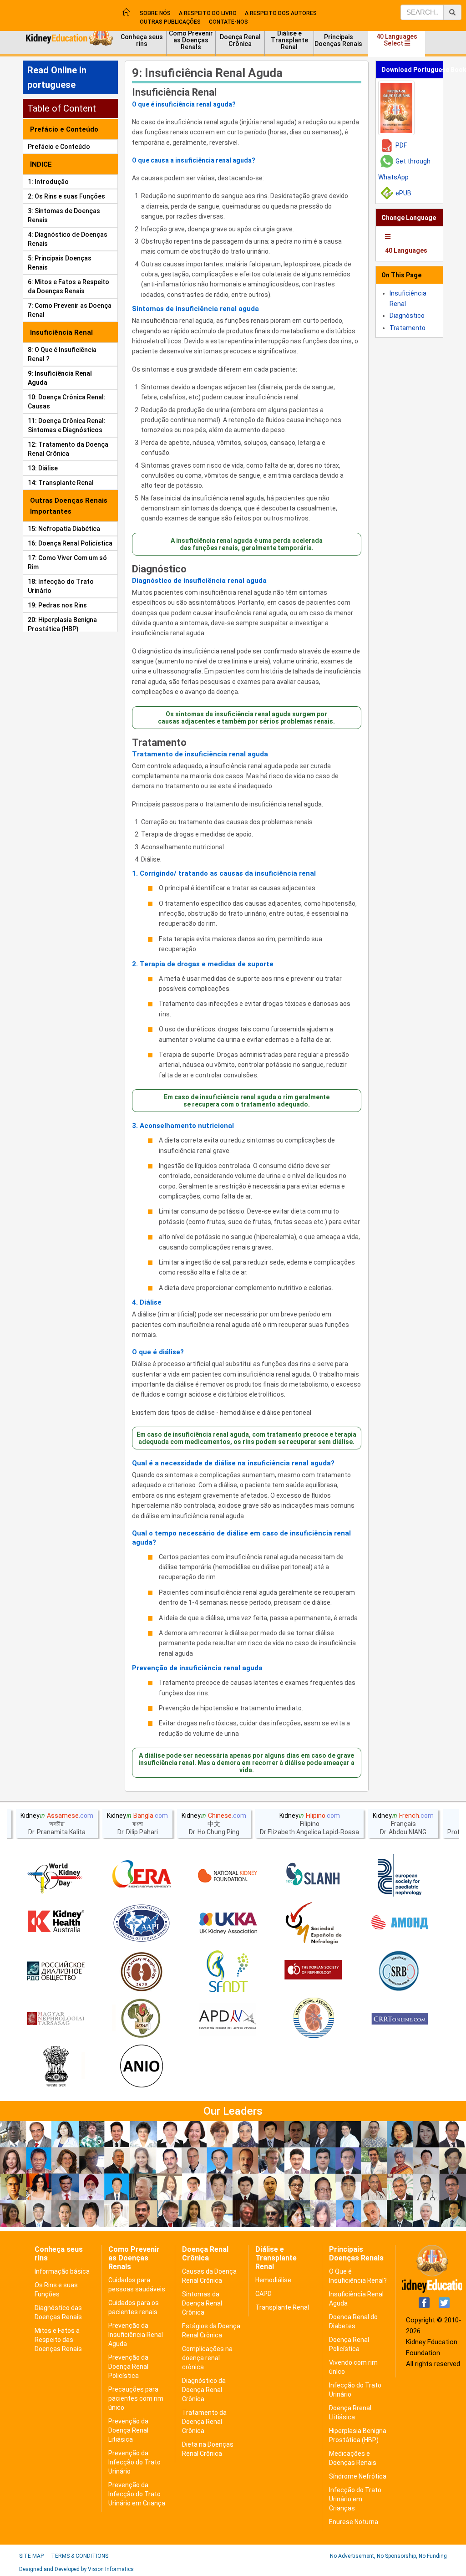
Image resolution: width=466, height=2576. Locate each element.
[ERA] (142, 1876)
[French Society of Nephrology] (228, 1971)
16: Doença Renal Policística (70, 543)
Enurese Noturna (354, 2522)
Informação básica (62, 2271)
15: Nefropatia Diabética (64, 529)
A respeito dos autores (281, 13)
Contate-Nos (228, 22)
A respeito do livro (208, 13)
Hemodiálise (273, 2280)
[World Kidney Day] (56, 1876)
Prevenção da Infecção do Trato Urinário (134, 2462)
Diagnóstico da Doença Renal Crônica (204, 2390)
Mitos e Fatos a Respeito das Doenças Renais (58, 2340)
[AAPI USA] (142, 1923)
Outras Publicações (170, 22)
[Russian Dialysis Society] (56, 1971)
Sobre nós (155, 13)
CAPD (263, 2294)
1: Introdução (48, 182)
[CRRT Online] (400, 2019)
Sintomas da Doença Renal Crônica (202, 2303)
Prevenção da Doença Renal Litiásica (128, 2430)
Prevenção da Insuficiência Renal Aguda (136, 2335)
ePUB (403, 193)
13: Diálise (43, 468)
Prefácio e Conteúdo (59, 147)
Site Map (31, 2556)
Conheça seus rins (142, 40)
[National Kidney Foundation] (228, 1876)
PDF (401, 145)
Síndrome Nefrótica (358, 2476)
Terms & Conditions (80, 2556)
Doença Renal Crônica (240, 40)
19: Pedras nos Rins (57, 605)
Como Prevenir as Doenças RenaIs (191, 40)
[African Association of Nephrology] (142, 2019)
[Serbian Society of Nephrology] (400, 1971)
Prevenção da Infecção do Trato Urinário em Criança (137, 2494)
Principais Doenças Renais (338, 40)
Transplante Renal (282, 2307)
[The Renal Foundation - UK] (228, 1923)
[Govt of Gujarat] (56, 2067)
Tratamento (159, 743)
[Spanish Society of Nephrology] (314, 1923)
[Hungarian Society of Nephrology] (56, 2019)
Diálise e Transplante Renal (289, 40)
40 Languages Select (397, 40)
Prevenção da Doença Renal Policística (128, 2367)
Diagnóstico (159, 569)
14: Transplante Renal (61, 483)
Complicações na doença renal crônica (207, 2358)
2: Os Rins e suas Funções (66, 196)
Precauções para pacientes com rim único (136, 2398)
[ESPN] (400, 1876)
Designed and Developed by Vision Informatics (76, 2569)
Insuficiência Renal (174, 92)
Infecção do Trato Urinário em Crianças (355, 2499)
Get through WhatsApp (404, 169)
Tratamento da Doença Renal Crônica (204, 2422)
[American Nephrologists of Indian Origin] (142, 2067)
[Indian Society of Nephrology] (142, 1971)
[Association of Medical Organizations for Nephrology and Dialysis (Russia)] (400, 1923)
